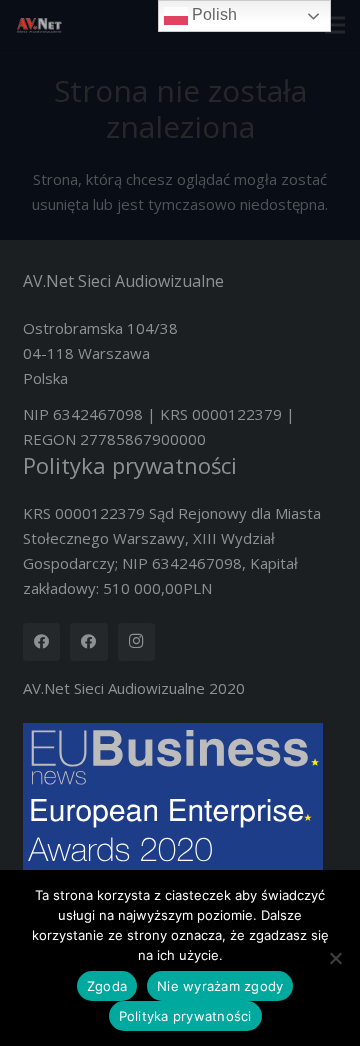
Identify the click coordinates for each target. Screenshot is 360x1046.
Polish (212, 14)
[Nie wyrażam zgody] (335, 958)
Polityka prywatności (130, 465)
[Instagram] (137, 642)
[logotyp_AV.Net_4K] (39, 25)
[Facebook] (42, 642)
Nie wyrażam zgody (220, 986)
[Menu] (335, 25)
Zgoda (107, 986)
